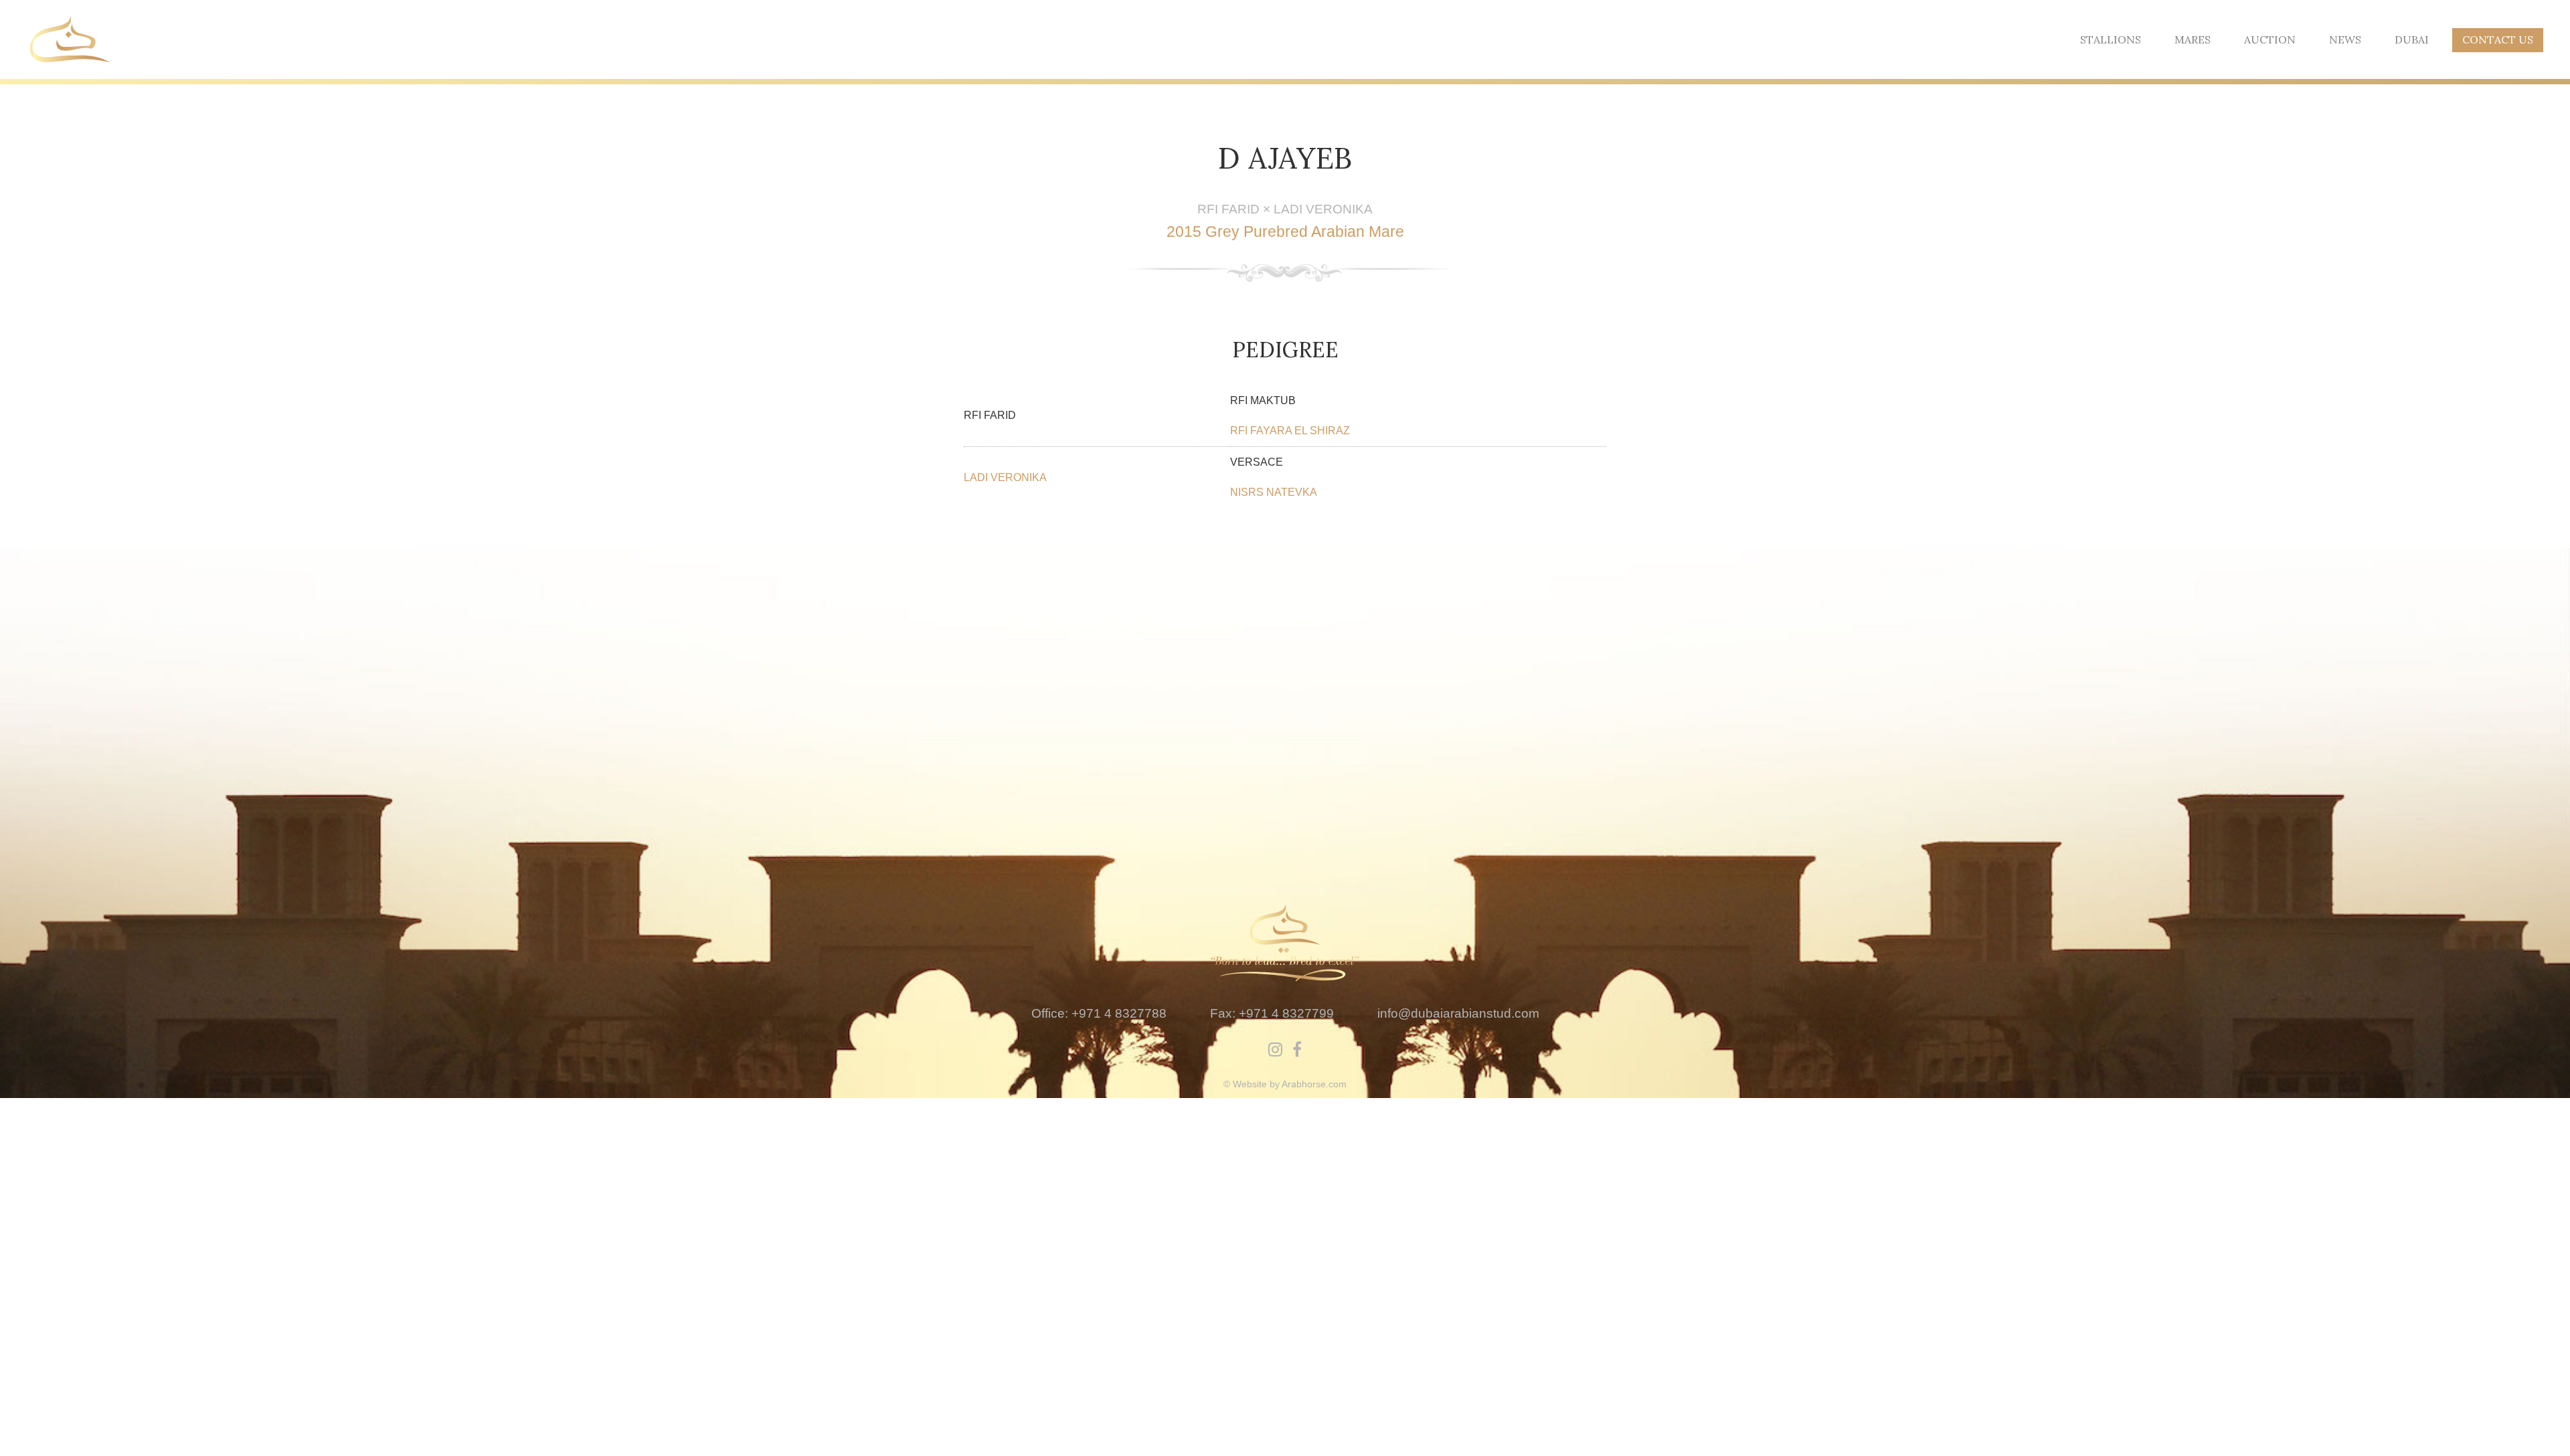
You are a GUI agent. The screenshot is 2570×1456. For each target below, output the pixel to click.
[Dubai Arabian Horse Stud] (70, 38)
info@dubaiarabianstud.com (1458, 1013)
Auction (2270, 39)
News (2345, 39)
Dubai (2412, 39)
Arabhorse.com (1314, 1084)
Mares (2193, 39)
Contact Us (2498, 39)
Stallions (2111, 39)
